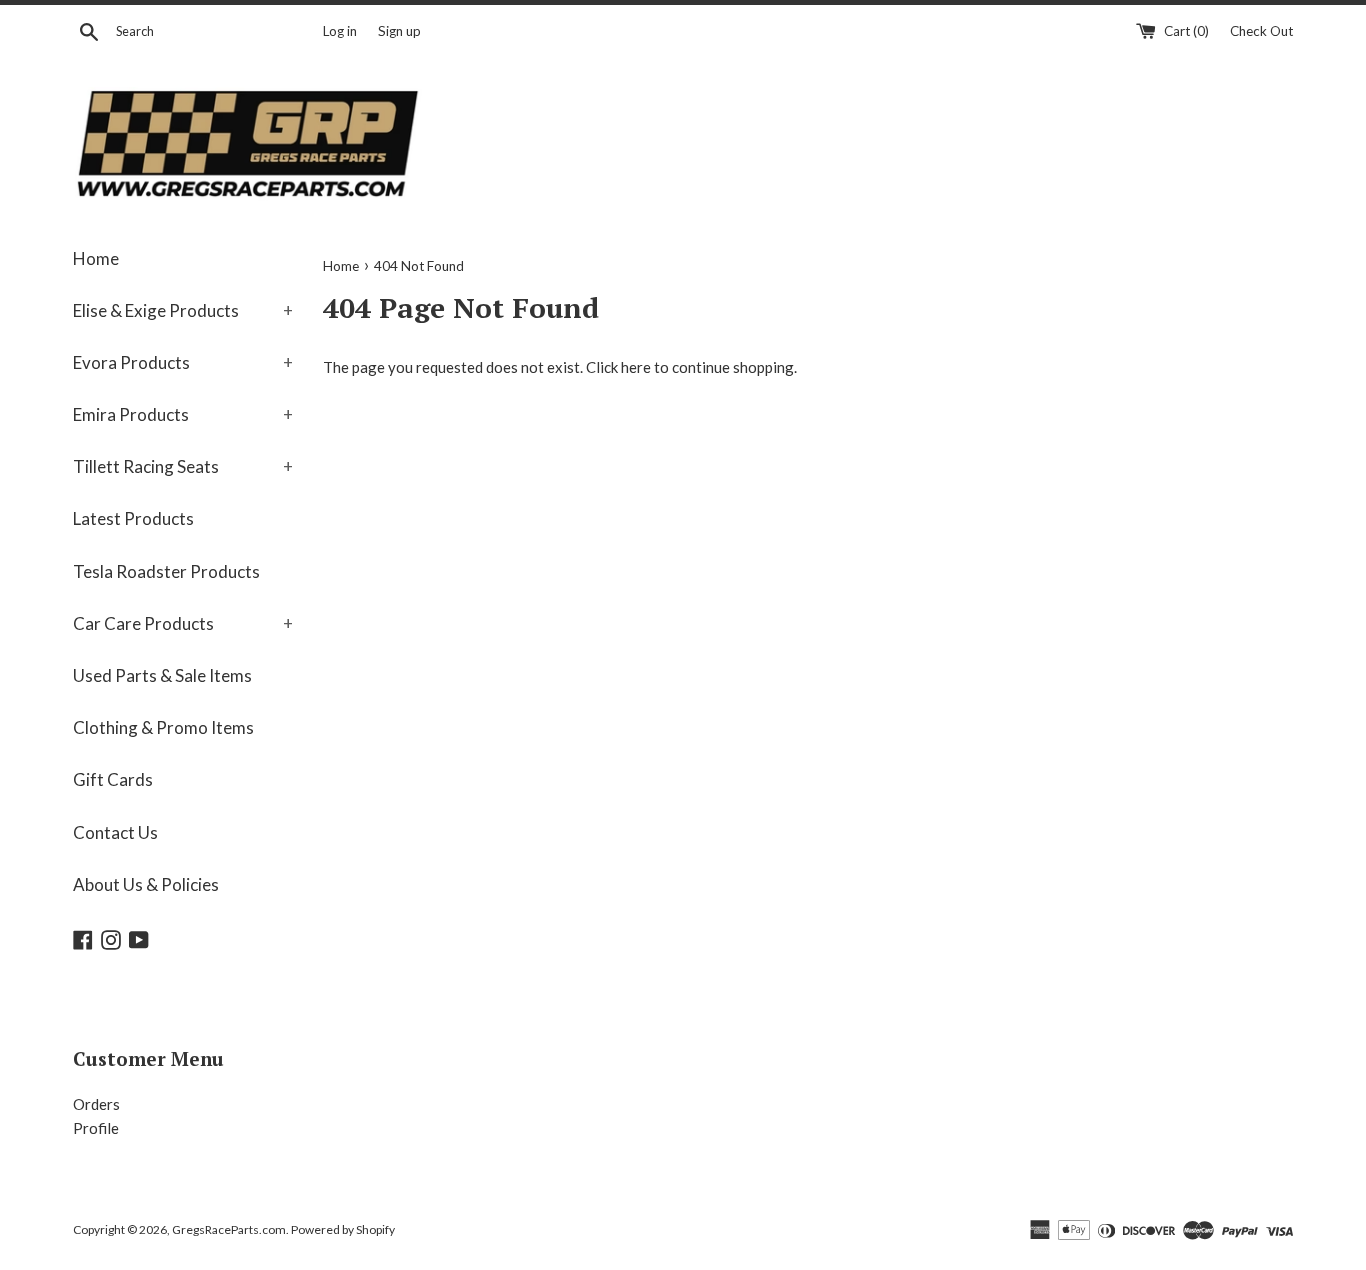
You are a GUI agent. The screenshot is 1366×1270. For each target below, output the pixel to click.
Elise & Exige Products (183, 310)
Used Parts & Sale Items (162, 675)
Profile (96, 1128)
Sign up (399, 31)
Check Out (1261, 31)
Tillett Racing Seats (183, 466)
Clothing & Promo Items (163, 727)
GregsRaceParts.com (229, 1229)
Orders (96, 1104)
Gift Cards (113, 779)
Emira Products (183, 414)
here (636, 367)
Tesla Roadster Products (166, 571)
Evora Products (183, 362)
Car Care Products (183, 623)
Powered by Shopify (343, 1229)
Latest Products (133, 518)
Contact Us (115, 832)
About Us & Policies (146, 884)
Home (96, 258)
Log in (340, 31)
